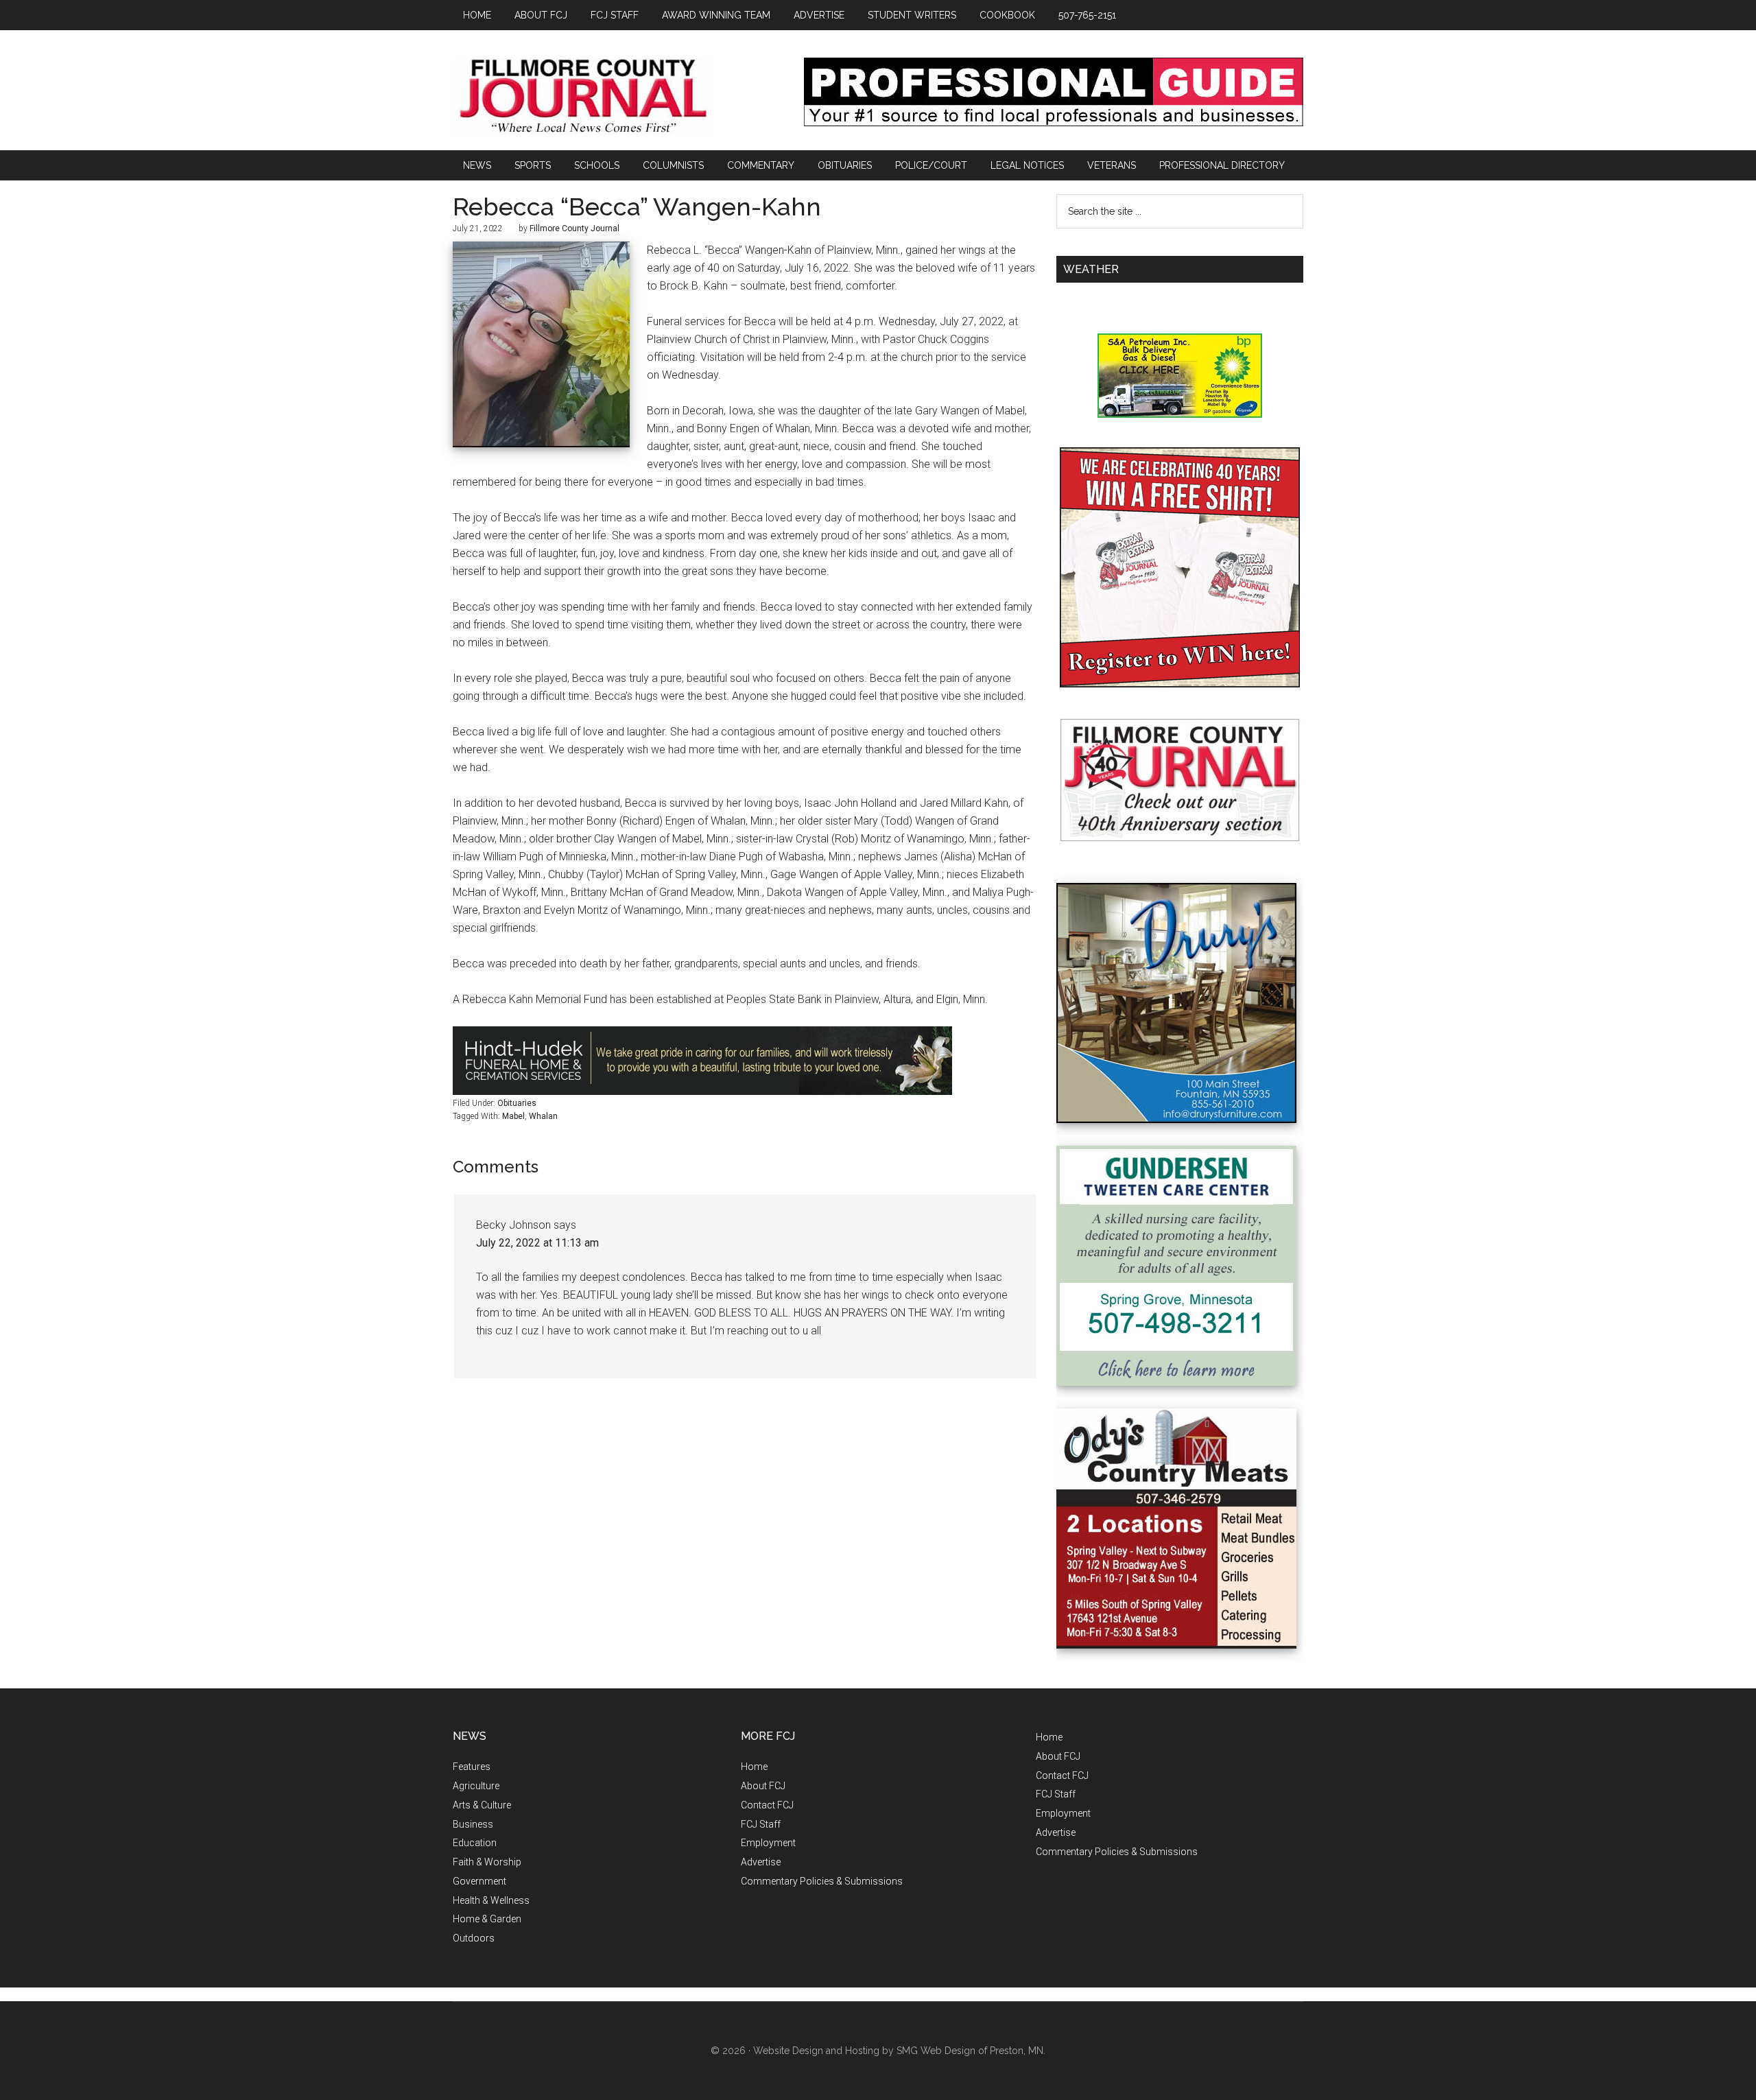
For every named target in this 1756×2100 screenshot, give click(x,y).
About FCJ (763, 1786)
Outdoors (474, 1938)
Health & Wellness (491, 1900)
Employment (768, 1843)
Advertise (761, 1862)
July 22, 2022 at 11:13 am (537, 1243)
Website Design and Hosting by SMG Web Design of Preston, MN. (899, 2051)
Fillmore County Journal (583, 97)
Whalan (543, 1116)
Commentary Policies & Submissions (822, 1881)
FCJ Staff (761, 1824)
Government (479, 1881)
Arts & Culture (482, 1805)
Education (475, 1843)
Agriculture (476, 1786)
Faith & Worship (487, 1862)
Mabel (513, 1116)
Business (473, 1824)
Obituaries (517, 1103)
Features (472, 1767)
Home (754, 1767)
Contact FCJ (767, 1805)
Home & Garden (487, 1919)
